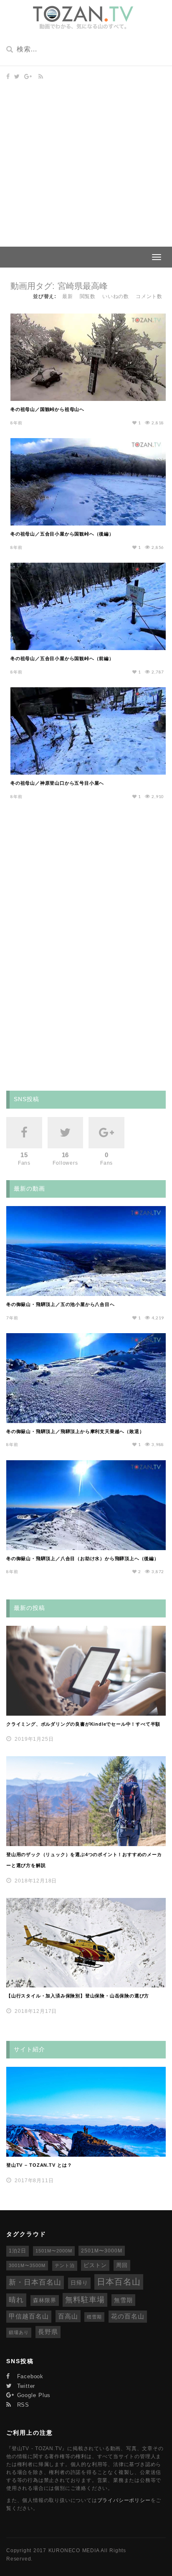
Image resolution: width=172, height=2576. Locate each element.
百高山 (68, 2316)
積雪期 (94, 2317)
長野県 (48, 2332)
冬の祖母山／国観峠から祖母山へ (47, 409)
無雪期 (123, 2300)
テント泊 (65, 2265)
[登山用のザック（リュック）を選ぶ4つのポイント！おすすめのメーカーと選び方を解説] (86, 1801)
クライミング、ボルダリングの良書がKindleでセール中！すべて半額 (83, 1724)
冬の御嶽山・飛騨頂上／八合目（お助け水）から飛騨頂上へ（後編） (83, 1558)
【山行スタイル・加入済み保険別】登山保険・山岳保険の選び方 (78, 1996)
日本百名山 (119, 2282)
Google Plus (33, 2395)
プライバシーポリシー (124, 2500)
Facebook (29, 2376)
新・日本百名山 (35, 2282)
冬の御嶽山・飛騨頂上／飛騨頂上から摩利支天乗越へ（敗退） (75, 1431)
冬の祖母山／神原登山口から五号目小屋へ (57, 783)
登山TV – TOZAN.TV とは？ (39, 2165)
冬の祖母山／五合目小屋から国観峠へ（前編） (62, 658)
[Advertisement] (86, 156)
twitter (25, 2386)
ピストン (95, 2265)
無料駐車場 (85, 2300)
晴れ (16, 2300)
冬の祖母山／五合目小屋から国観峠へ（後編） (62, 534)
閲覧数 (88, 296)
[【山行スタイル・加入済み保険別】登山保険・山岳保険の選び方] (86, 1943)
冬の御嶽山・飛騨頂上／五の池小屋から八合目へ (61, 1304)
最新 (68, 296)
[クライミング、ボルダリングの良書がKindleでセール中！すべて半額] (86, 1671)
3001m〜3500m (27, 2265)
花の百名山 (128, 2316)
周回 (122, 2265)
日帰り (79, 2283)
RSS (22, 2405)
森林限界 (45, 2300)
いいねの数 (116, 296)
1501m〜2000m (54, 2251)
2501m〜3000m (102, 2251)
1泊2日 (18, 2251)
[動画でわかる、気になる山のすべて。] (83, 18)
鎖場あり (19, 2332)
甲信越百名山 (29, 2316)
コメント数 (149, 296)
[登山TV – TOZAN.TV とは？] (86, 2112)
